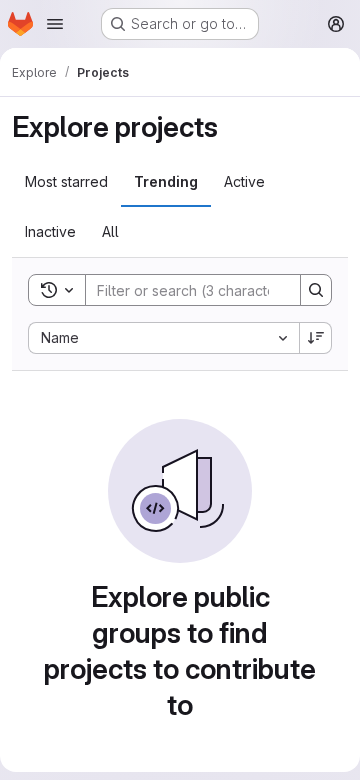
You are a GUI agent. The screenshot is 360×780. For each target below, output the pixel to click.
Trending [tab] (166, 181)
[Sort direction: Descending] (316, 338)
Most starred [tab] (66, 181)
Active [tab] (244, 181)
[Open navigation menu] (55, 24)
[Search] (316, 290)
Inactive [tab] (50, 231)
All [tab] (110, 231)
